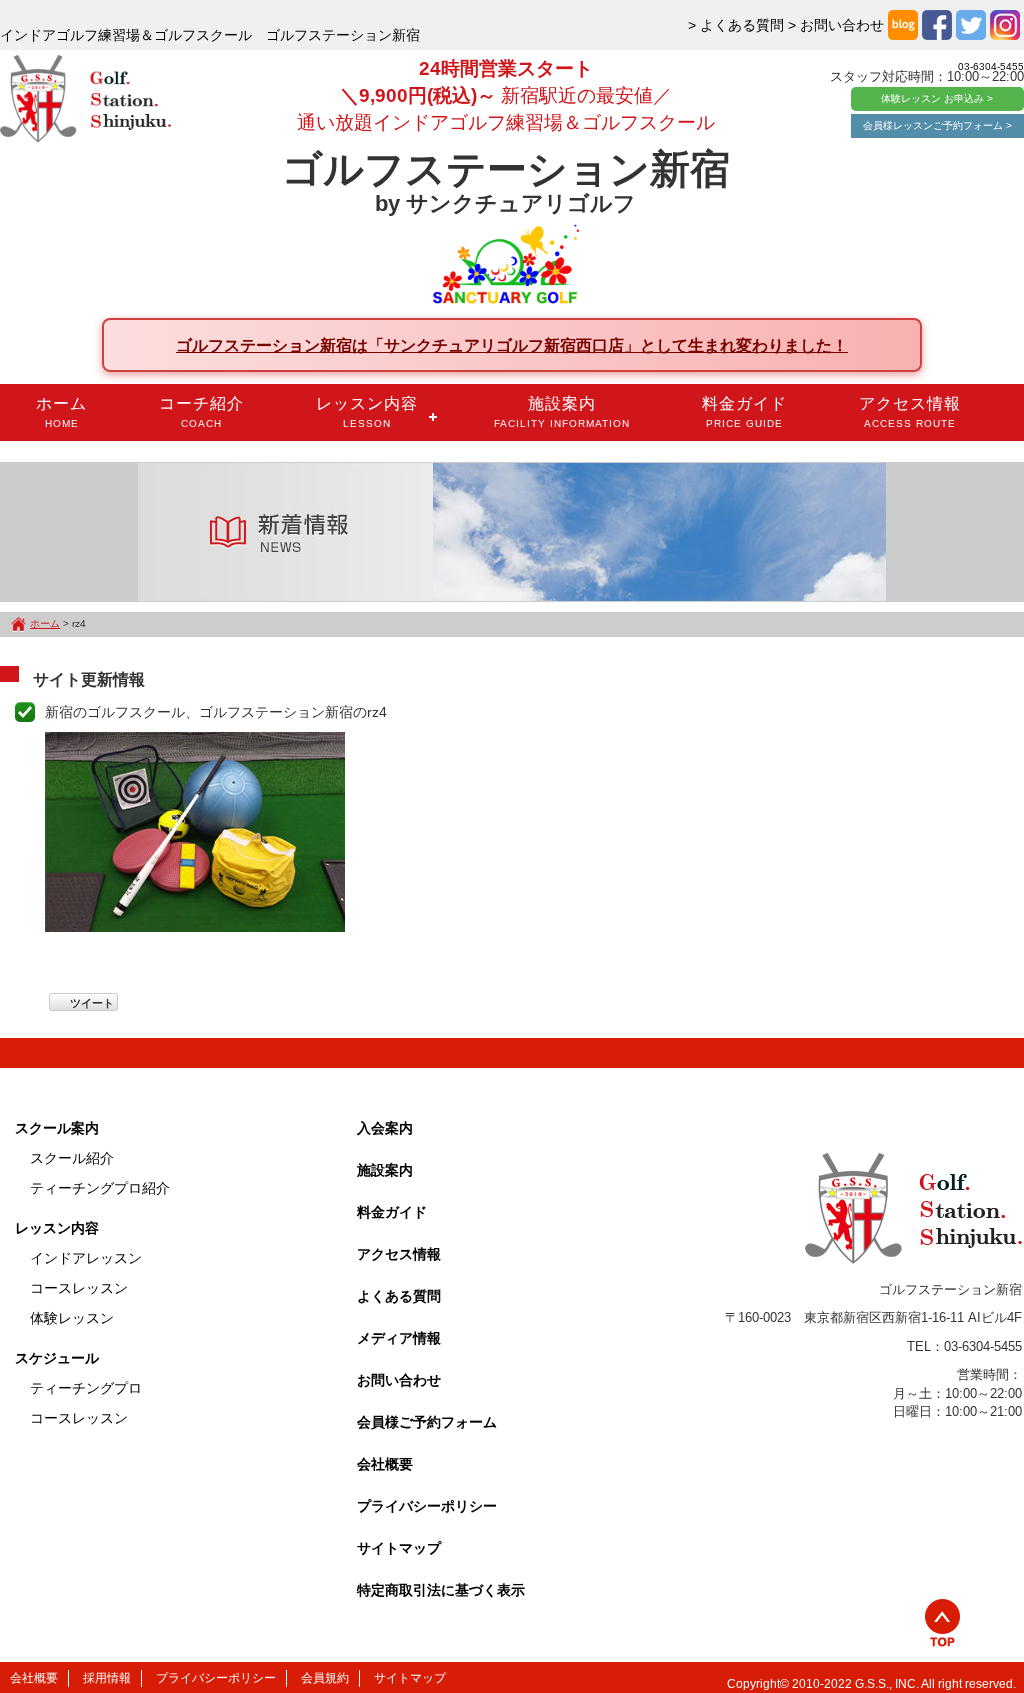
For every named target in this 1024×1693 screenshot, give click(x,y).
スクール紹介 (72, 1158)
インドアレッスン (86, 1258)
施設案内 (562, 412)
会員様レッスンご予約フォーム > (937, 125)
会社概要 (385, 1464)
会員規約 (325, 1678)
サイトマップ (399, 1548)
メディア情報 (399, 1338)
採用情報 (107, 1678)
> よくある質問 (736, 25)
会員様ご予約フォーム (427, 1422)
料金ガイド (744, 412)
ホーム (61, 412)
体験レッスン (72, 1318)
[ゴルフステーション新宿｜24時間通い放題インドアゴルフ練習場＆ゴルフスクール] (85, 100)
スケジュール (57, 1358)
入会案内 (385, 1128)
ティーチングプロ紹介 (100, 1188)
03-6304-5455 (991, 66)
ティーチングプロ (86, 1388)
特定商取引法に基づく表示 (441, 1590)
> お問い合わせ (836, 25)
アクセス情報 (910, 412)
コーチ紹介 (201, 412)
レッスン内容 (367, 412)
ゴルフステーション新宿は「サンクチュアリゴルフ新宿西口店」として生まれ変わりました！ (512, 345)
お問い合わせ (399, 1380)
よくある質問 (399, 1296)
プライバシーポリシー (427, 1506)
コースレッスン (79, 1288)
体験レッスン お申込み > (937, 98)
